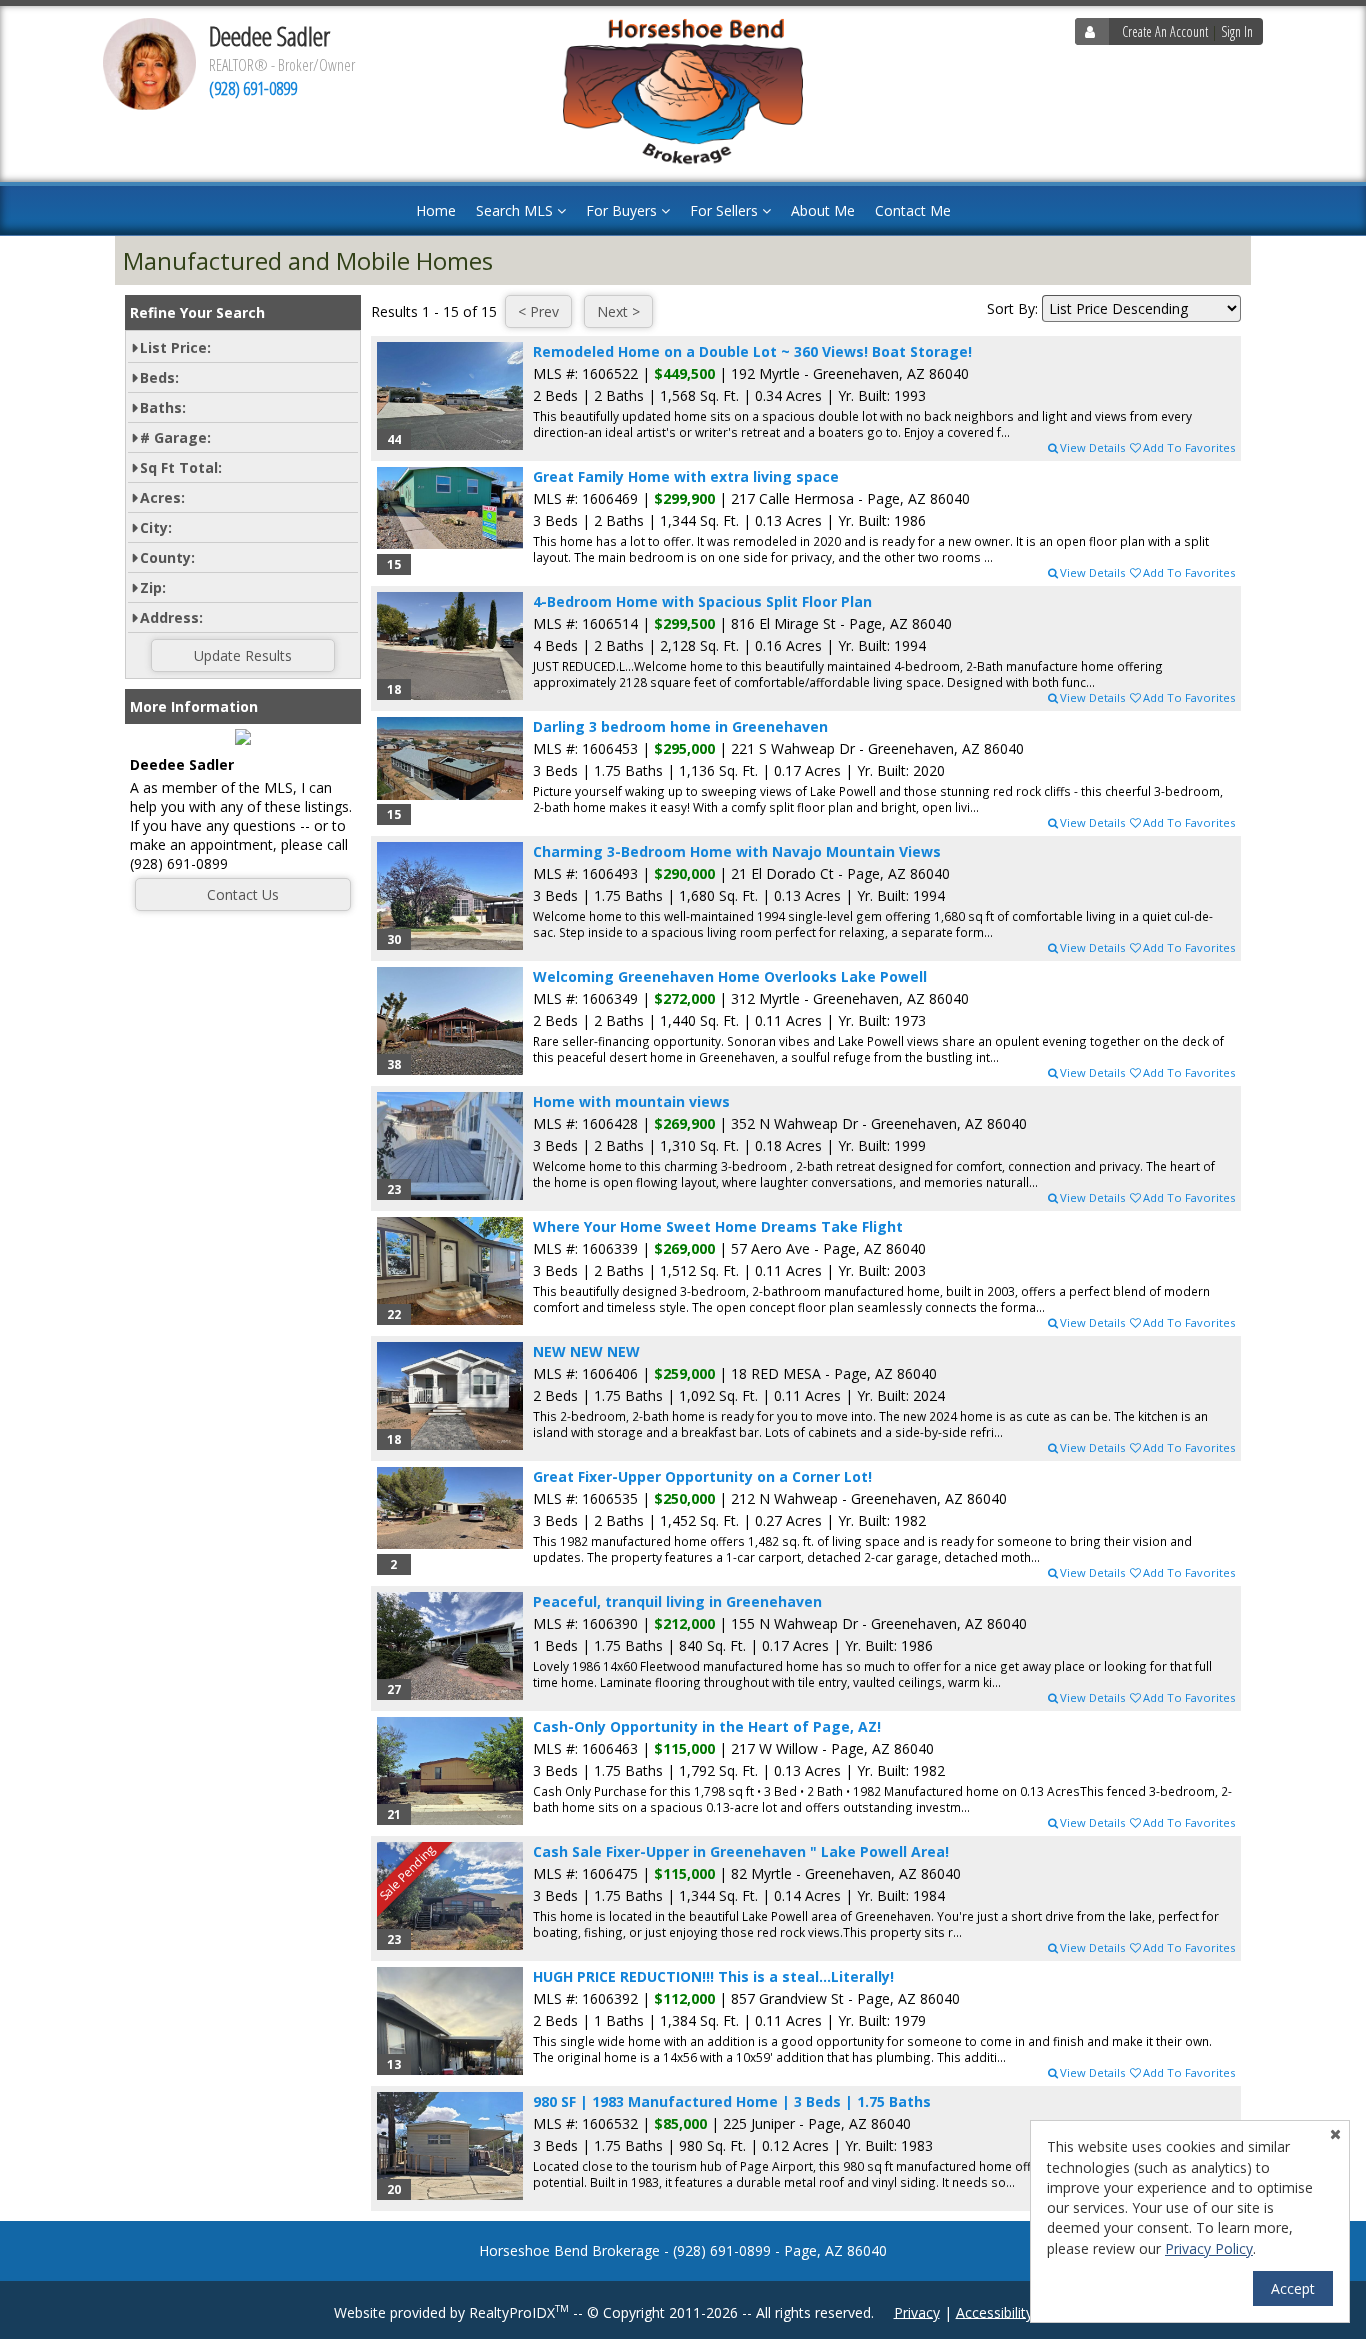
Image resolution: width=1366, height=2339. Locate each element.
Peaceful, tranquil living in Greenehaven (677, 1601)
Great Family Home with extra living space (686, 476)
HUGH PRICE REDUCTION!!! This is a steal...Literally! (713, 1976)
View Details (1092, 447)
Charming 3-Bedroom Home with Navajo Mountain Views (737, 851)
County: (167, 557)
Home (436, 210)
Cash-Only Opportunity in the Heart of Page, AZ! (707, 1726)
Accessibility (994, 2311)
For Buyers (623, 210)
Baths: (163, 407)
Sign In (1237, 31)
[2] (450, 1508)
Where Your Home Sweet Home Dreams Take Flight (718, 1226)
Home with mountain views (631, 1101)
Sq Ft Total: (181, 467)
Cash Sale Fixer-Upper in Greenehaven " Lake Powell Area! (741, 1851)
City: (156, 527)
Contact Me (913, 210)
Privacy (917, 2311)
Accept (1293, 2288)
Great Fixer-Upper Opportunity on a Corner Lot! (702, 1476)
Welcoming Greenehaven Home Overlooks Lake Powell (730, 976)
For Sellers (726, 210)
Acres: (162, 497)
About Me (823, 210)
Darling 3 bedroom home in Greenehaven (680, 726)
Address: (171, 617)
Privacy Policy (1209, 2248)
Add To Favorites (1189, 447)
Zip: (153, 587)
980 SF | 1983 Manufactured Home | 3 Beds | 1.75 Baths (732, 2101)
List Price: (175, 347)
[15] (450, 508)
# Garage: (175, 437)
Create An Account (1165, 31)
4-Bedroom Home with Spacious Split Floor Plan (702, 601)
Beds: (159, 377)
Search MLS (516, 210)
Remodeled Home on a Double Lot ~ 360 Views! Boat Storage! (752, 351)
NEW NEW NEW (586, 1351)
